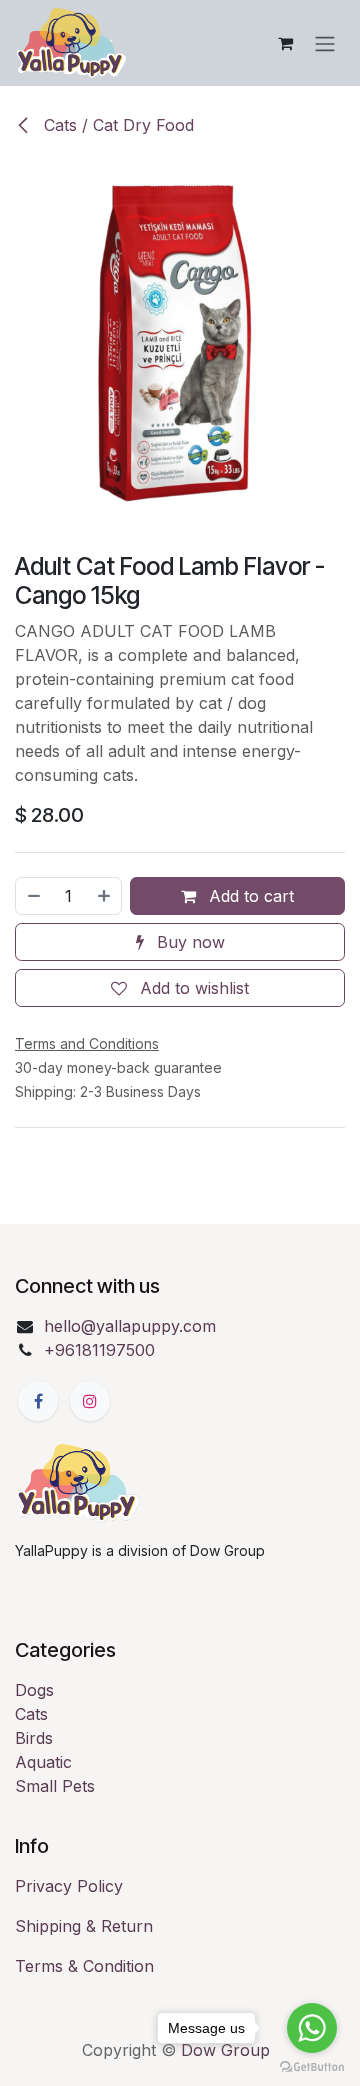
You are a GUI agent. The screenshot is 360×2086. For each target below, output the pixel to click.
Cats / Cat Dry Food (116, 125)
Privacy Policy (69, 1886)
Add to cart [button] (249, 896)
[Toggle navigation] (325, 43)
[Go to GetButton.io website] (312, 2066)
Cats (31, 1714)
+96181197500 (99, 1350)
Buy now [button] (188, 942)
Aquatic (43, 1762)
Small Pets (55, 1786)
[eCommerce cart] (285, 43)
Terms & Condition (84, 1966)
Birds (34, 1738)
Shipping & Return (84, 1926)
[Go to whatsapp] (312, 2028)
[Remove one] (33, 896)
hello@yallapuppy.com (130, 1326)
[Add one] (105, 896)
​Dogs (34, 1690)
